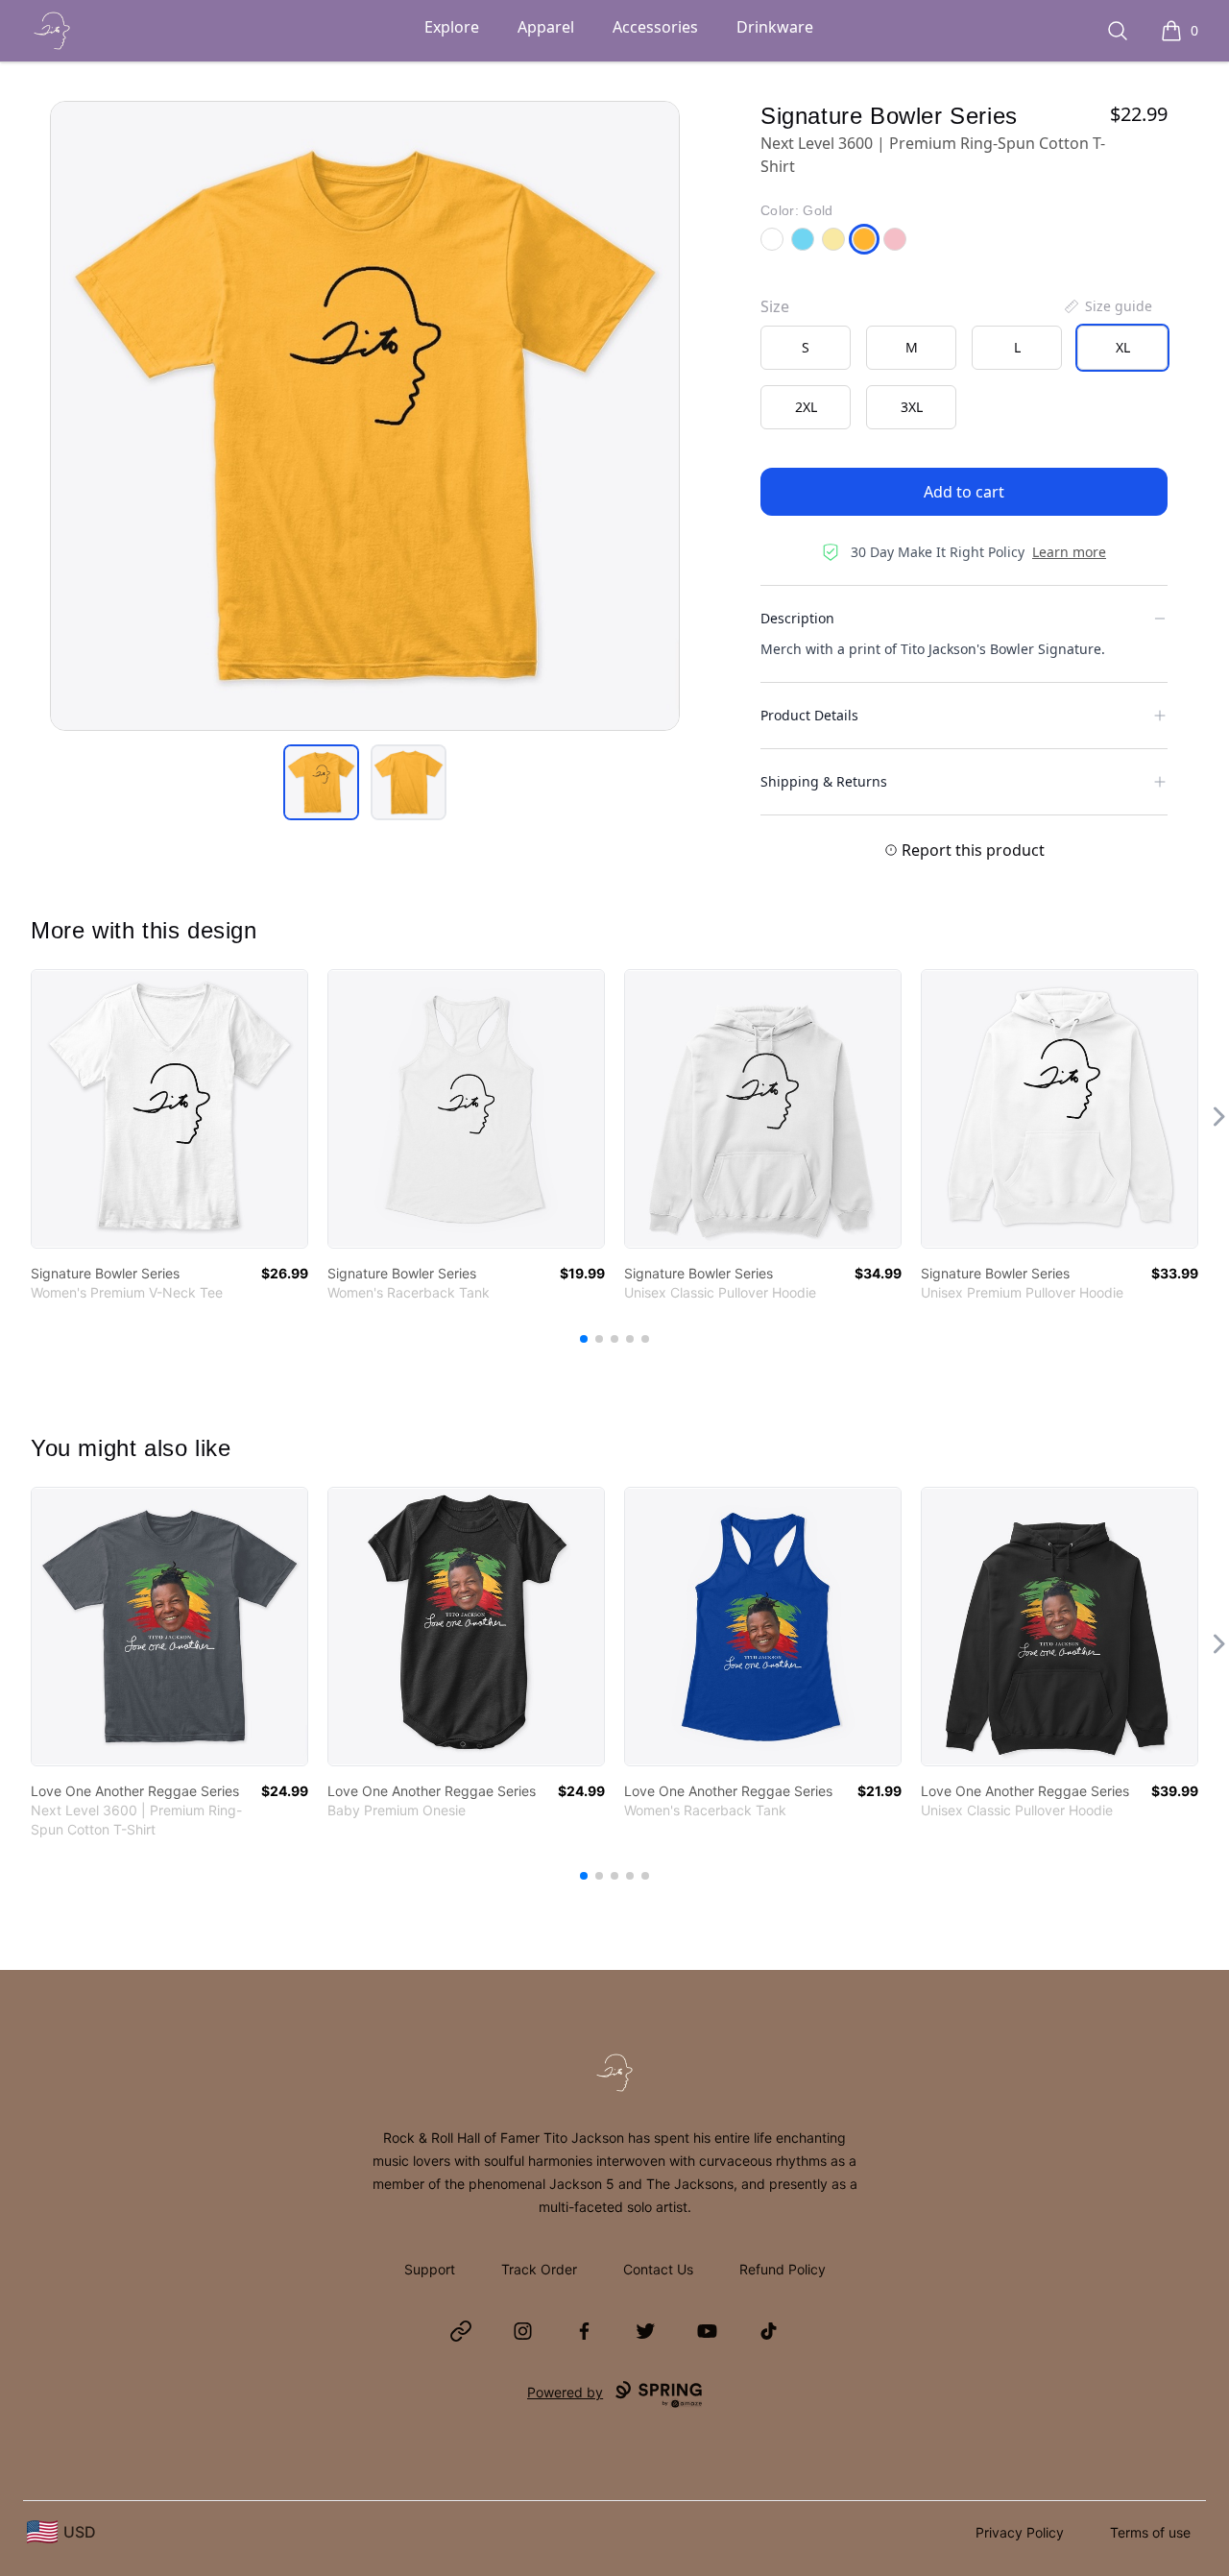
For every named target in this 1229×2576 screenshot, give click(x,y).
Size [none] (775, 306)
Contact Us (658, 2269)
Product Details (809, 715)
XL (1123, 347)
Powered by (565, 2392)
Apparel (546, 27)
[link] (169, 1109)
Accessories (655, 27)
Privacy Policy (1020, 2532)
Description (797, 618)
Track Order (539, 2269)
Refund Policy (783, 2269)
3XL (912, 407)
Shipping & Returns (824, 781)
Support (430, 2269)
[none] (1107, 306)
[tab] (321, 782)
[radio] (806, 348)
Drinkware (775, 27)
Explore (452, 27)
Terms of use (1150, 2532)
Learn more (1069, 552)
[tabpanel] (365, 416)
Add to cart (964, 492)
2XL (806, 407)
